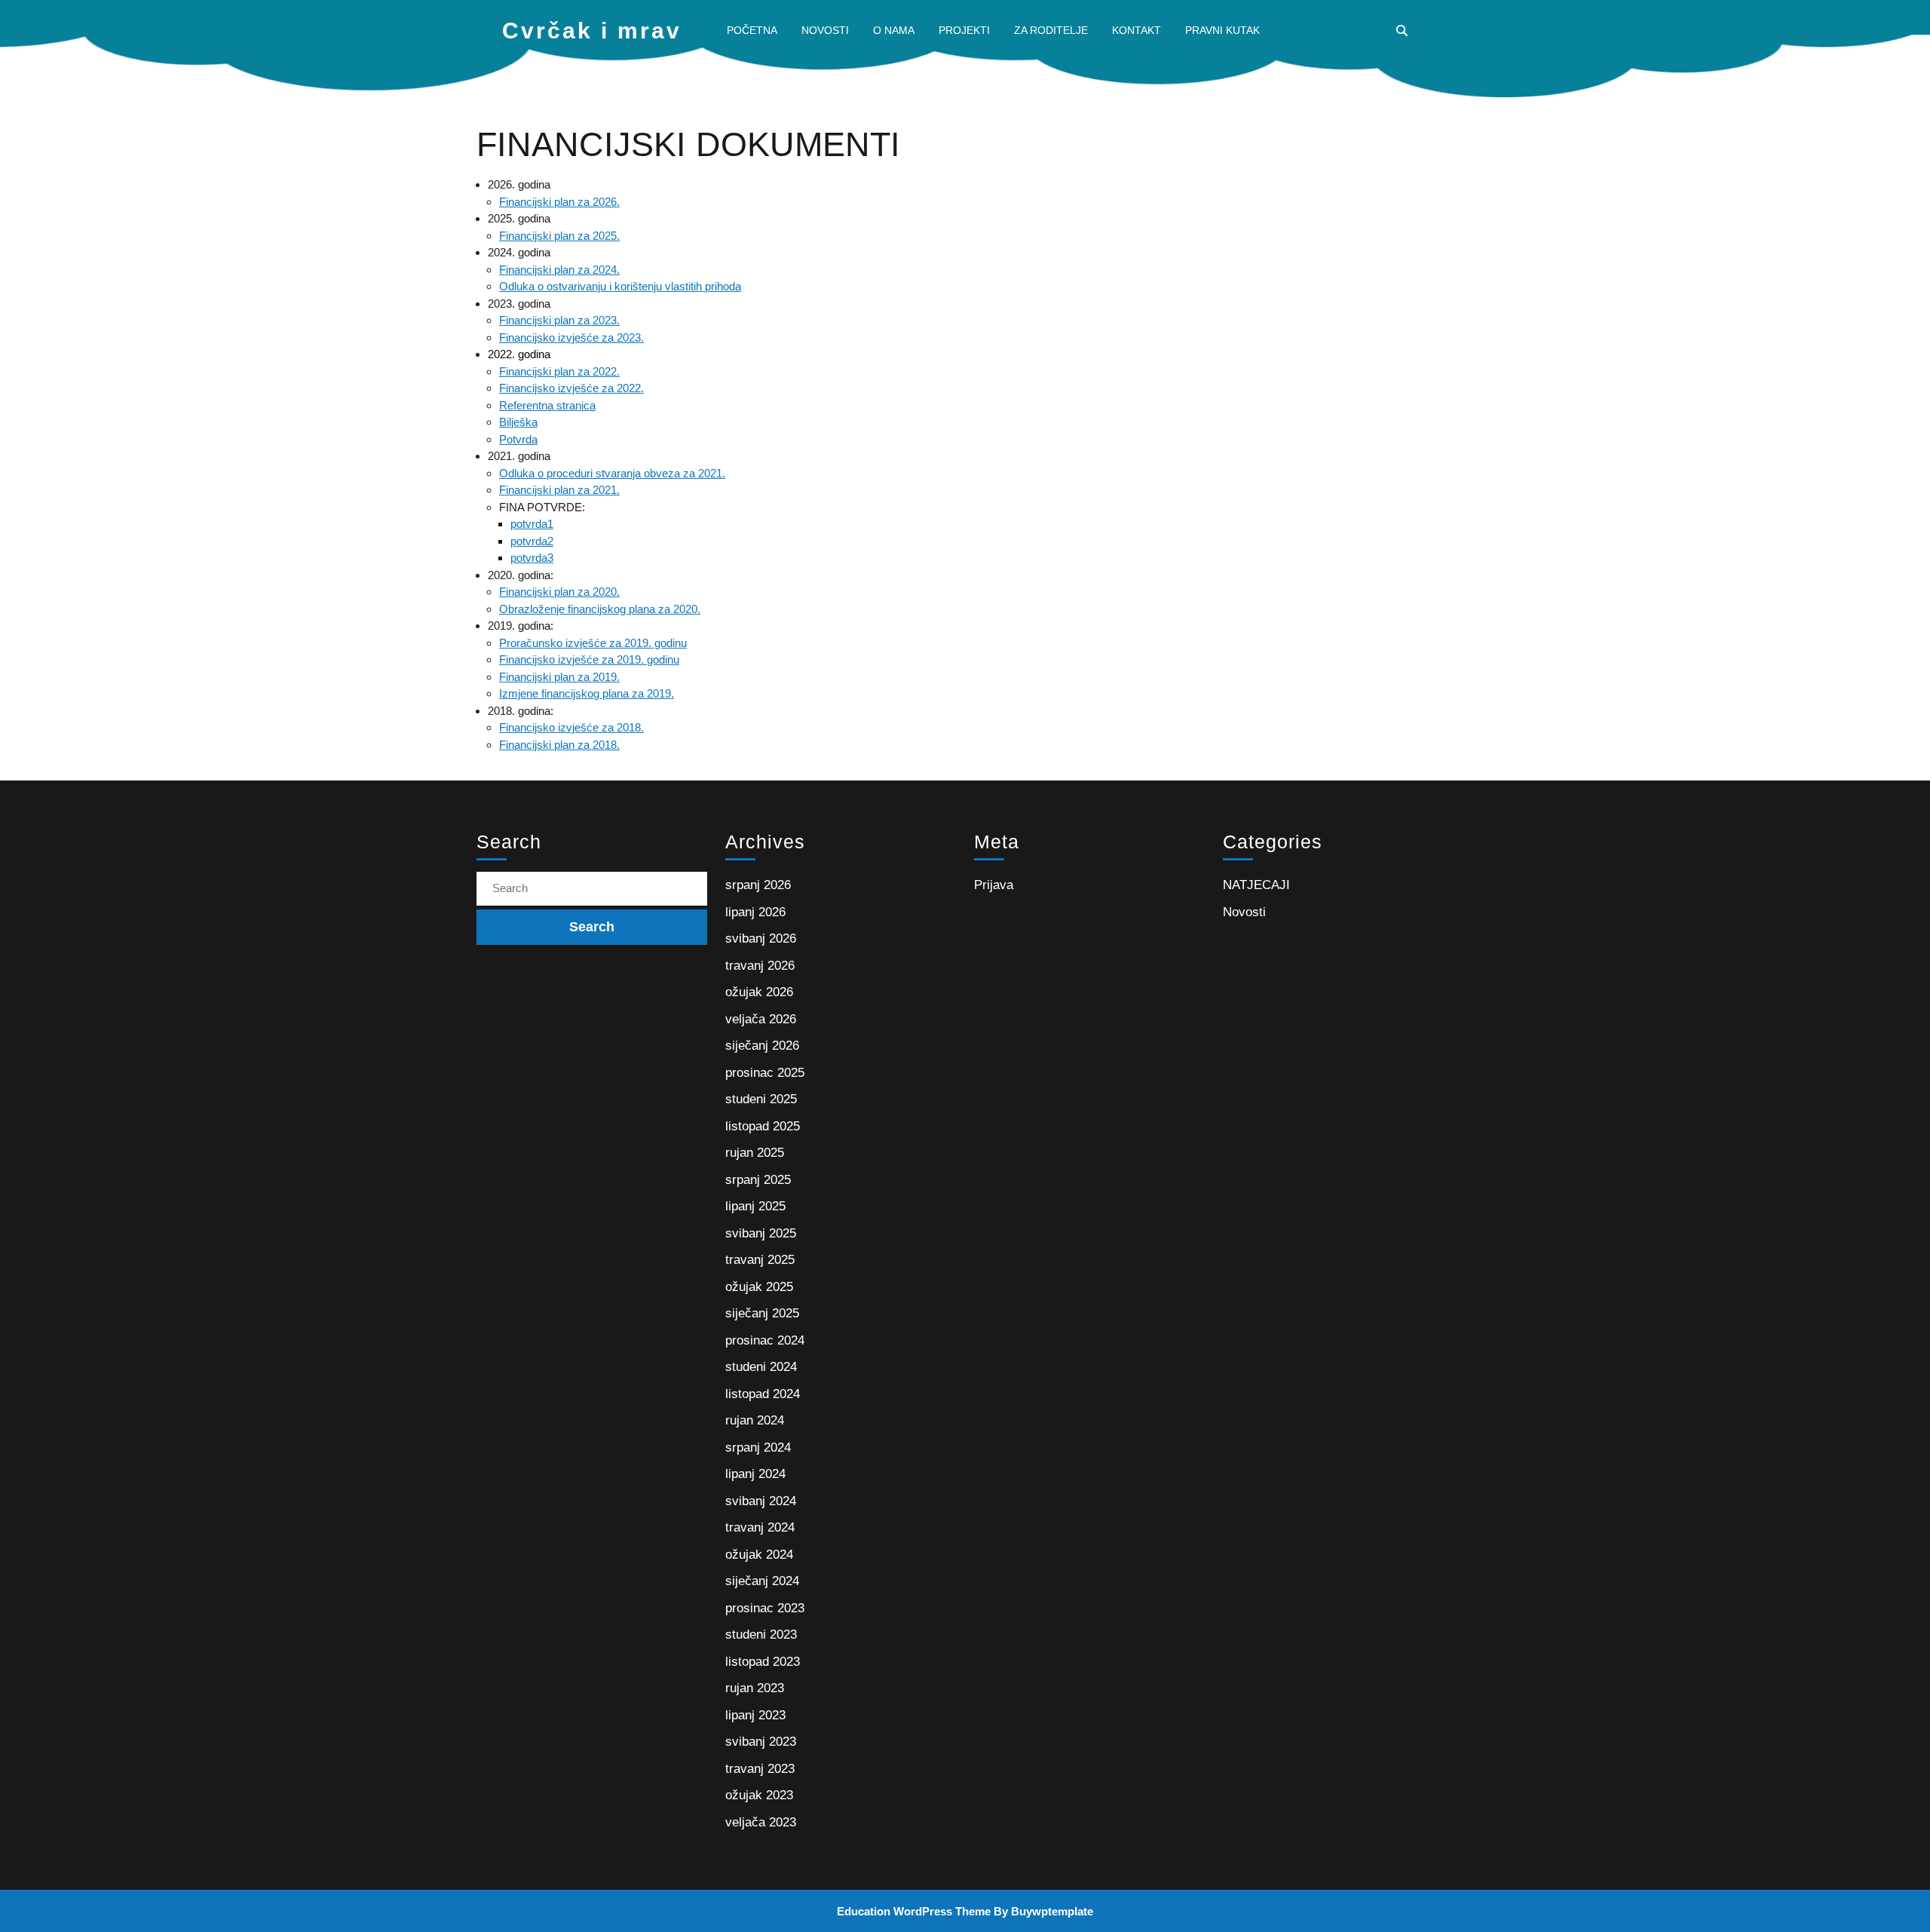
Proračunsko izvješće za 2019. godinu (593, 643)
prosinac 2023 (765, 1608)
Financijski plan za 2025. (559, 236)
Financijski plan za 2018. (559, 745)
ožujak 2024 (759, 1555)
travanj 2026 (760, 966)
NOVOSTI (825, 30)
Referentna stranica (547, 405)
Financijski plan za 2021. (559, 490)
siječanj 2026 (762, 1046)
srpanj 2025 (758, 1180)
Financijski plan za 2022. (559, 371)
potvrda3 (532, 558)
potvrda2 (532, 541)
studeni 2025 (761, 1099)
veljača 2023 (761, 1822)
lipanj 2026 (755, 912)
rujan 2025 (755, 1153)
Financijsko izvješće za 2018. (571, 727)
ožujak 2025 (759, 1287)
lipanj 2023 (755, 1715)
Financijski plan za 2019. (559, 677)
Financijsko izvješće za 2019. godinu (589, 659)
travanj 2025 (760, 1260)
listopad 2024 (763, 1394)
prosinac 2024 (765, 1340)
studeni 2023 (761, 1635)
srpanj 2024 (758, 1447)
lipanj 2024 (755, 1474)
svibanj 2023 (761, 1742)
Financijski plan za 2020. (559, 592)
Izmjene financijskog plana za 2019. (587, 693)
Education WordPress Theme (914, 1911)
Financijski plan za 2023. (559, 320)
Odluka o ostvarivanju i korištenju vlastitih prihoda (620, 286)
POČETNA (752, 30)
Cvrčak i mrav (592, 31)
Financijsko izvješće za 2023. (571, 337)
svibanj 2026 (761, 938)
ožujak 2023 (759, 1795)
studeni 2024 (761, 1367)
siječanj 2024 (762, 1581)
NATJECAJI (1256, 885)
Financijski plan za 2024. (559, 270)
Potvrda (518, 439)
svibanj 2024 (761, 1501)
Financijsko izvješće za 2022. (571, 388)
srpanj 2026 (758, 885)
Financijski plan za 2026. (559, 202)
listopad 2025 (763, 1126)
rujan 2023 (755, 1688)
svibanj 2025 (761, 1233)
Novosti (1244, 912)
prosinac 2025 (765, 1073)
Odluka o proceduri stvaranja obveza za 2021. (612, 473)
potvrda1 (532, 524)
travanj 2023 (760, 1769)
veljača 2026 (761, 1019)
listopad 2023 (763, 1662)
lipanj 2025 (755, 1206)
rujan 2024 (755, 1420)
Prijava (994, 885)
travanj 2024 (760, 1527)
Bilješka (518, 422)
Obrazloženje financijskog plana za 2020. (600, 609)
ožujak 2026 (759, 992)
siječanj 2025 (762, 1313)
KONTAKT (1137, 30)
